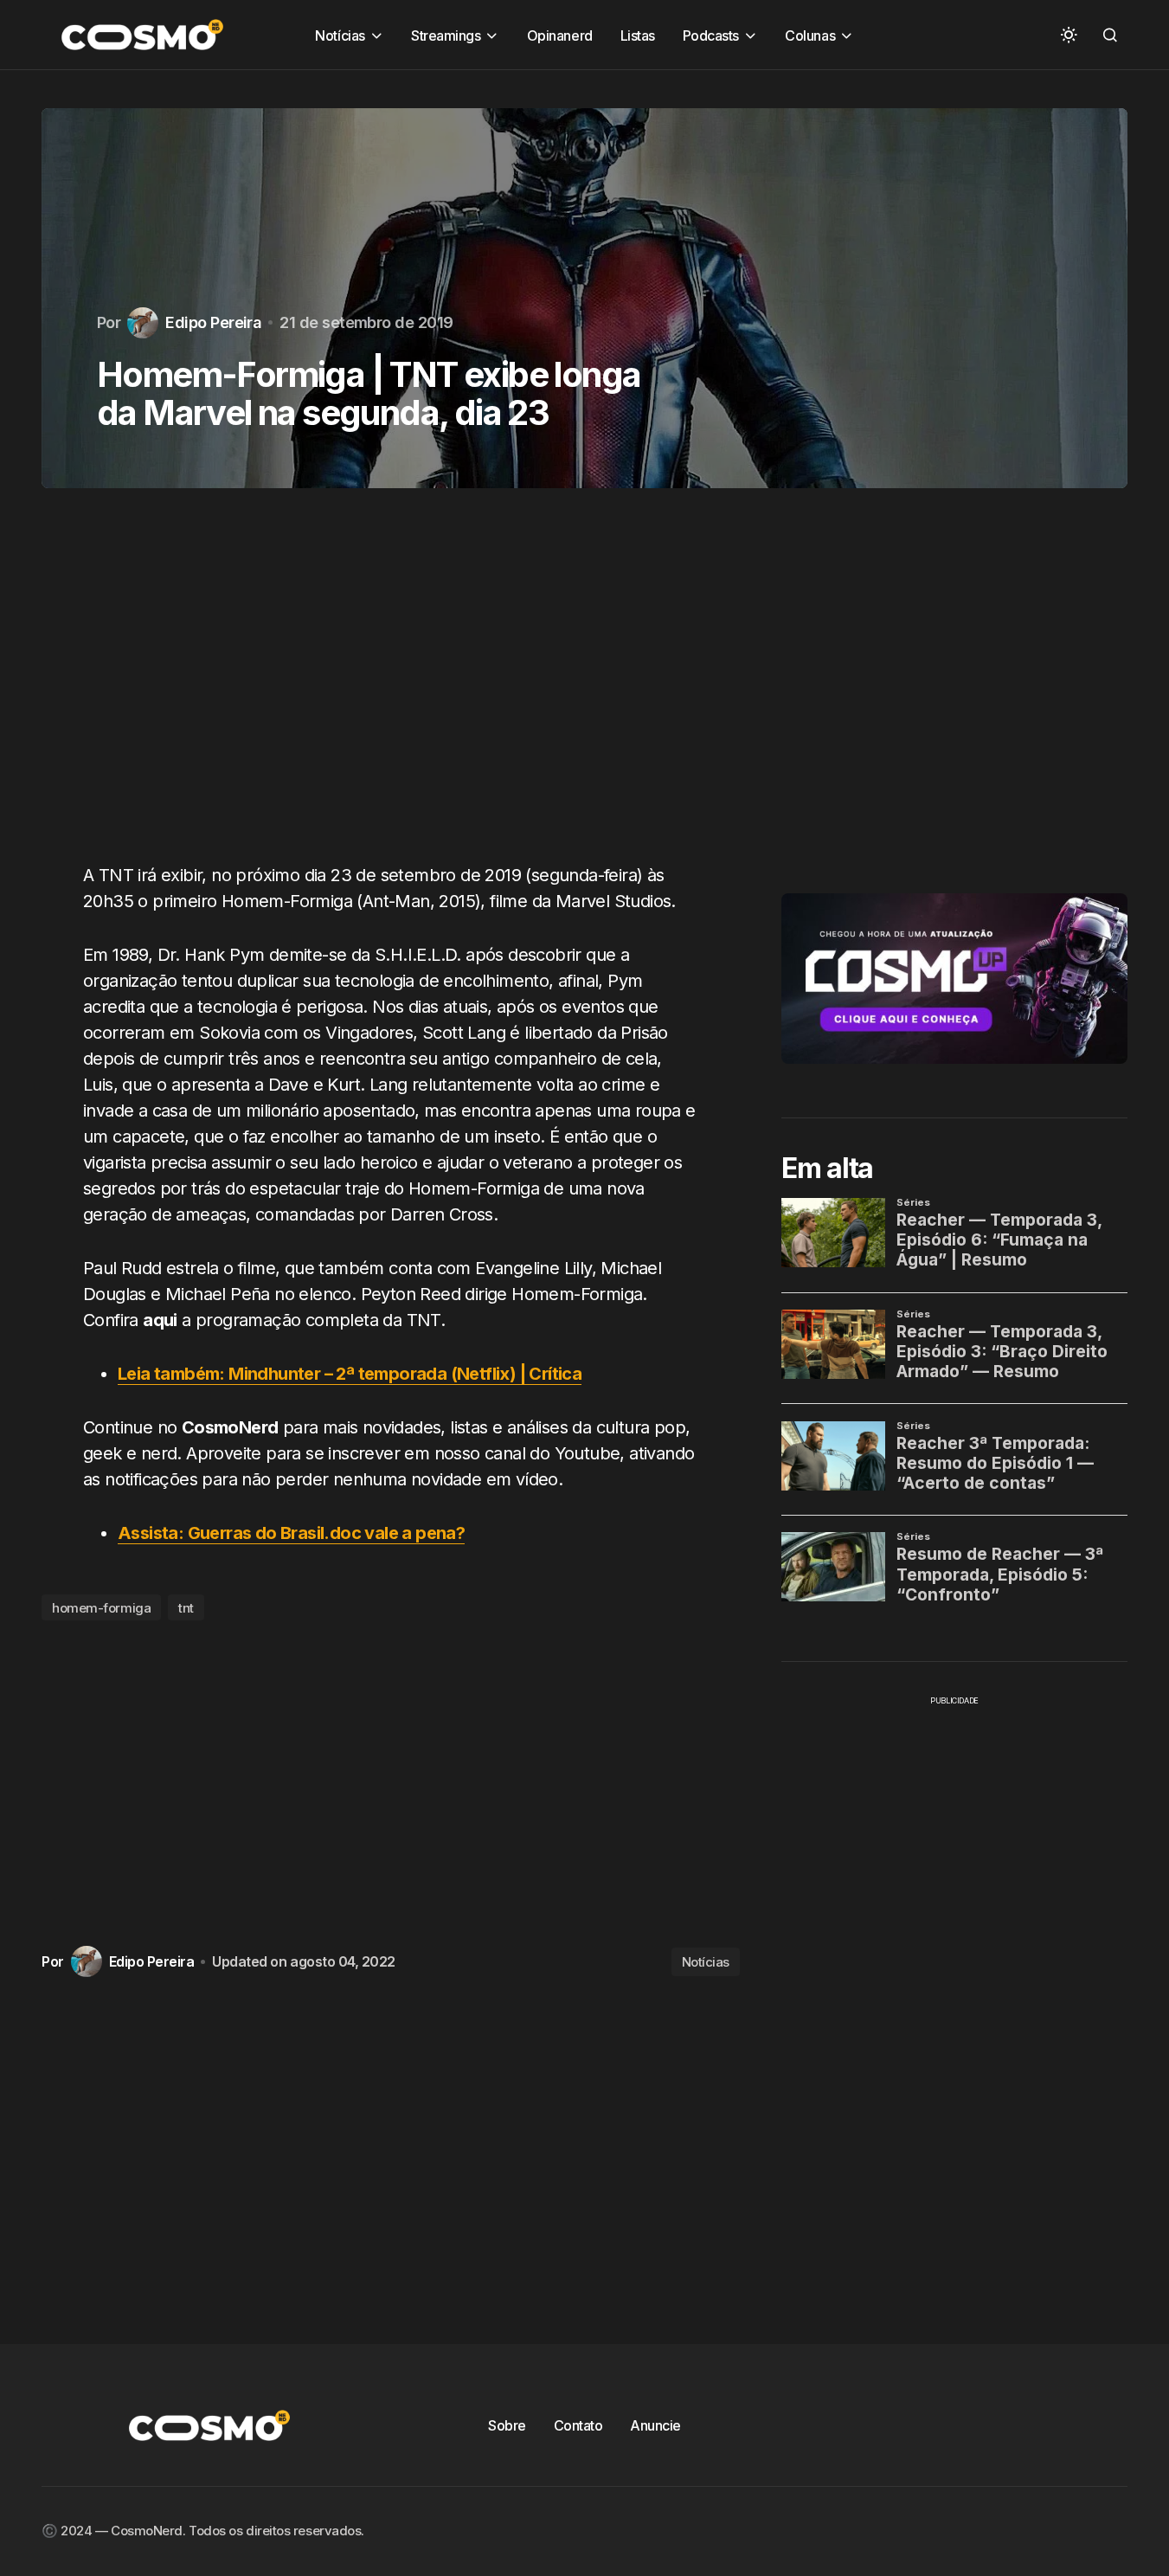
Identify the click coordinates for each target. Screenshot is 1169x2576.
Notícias (706, 1962)
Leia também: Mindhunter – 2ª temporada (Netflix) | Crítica (350, 1374)
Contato (578, 2425)
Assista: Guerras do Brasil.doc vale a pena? (291, 1533)
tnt (186, 1608)
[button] (1069, 35)
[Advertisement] (391, 686)
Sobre (507, 2425)
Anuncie (655, 2425)
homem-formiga (101, 1608)
